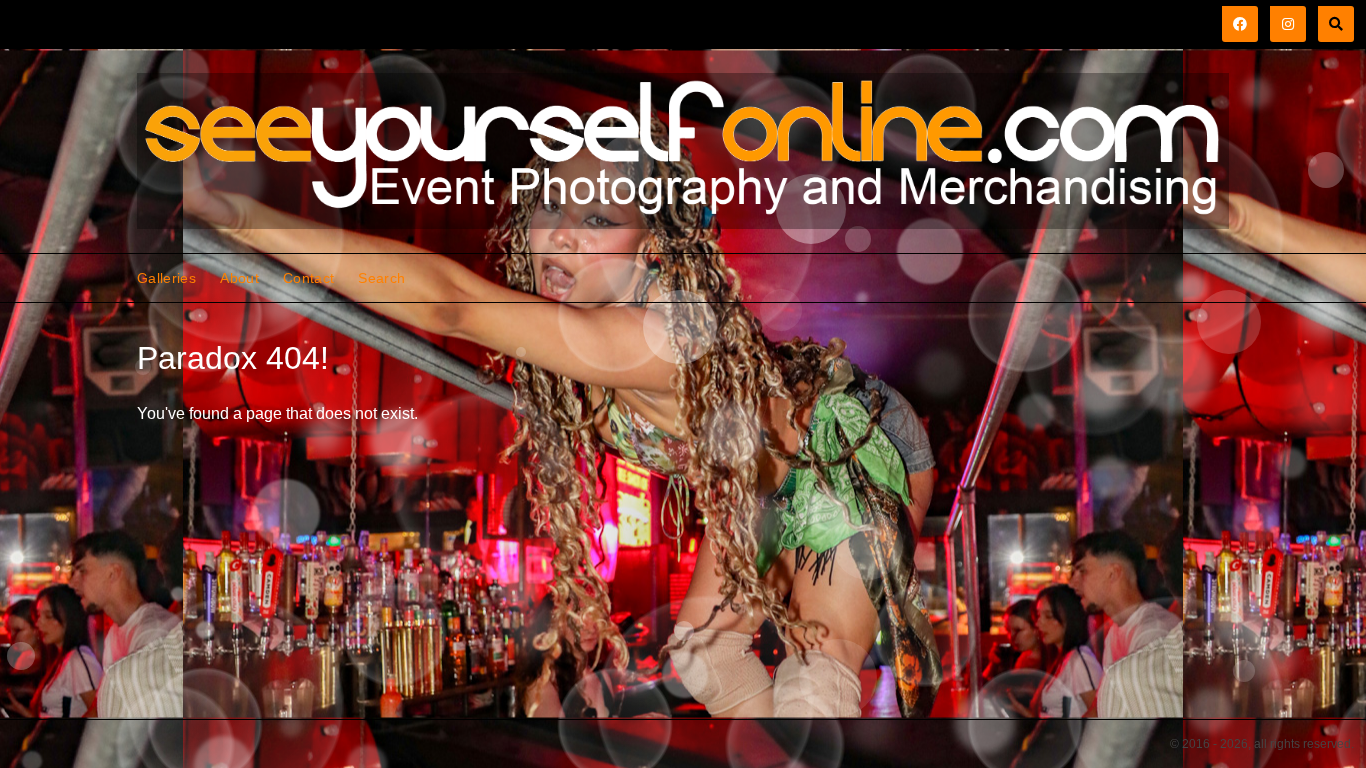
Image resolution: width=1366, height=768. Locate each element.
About (239, 278)
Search (381, 278)
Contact (308, 278)
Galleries (166, 278)
